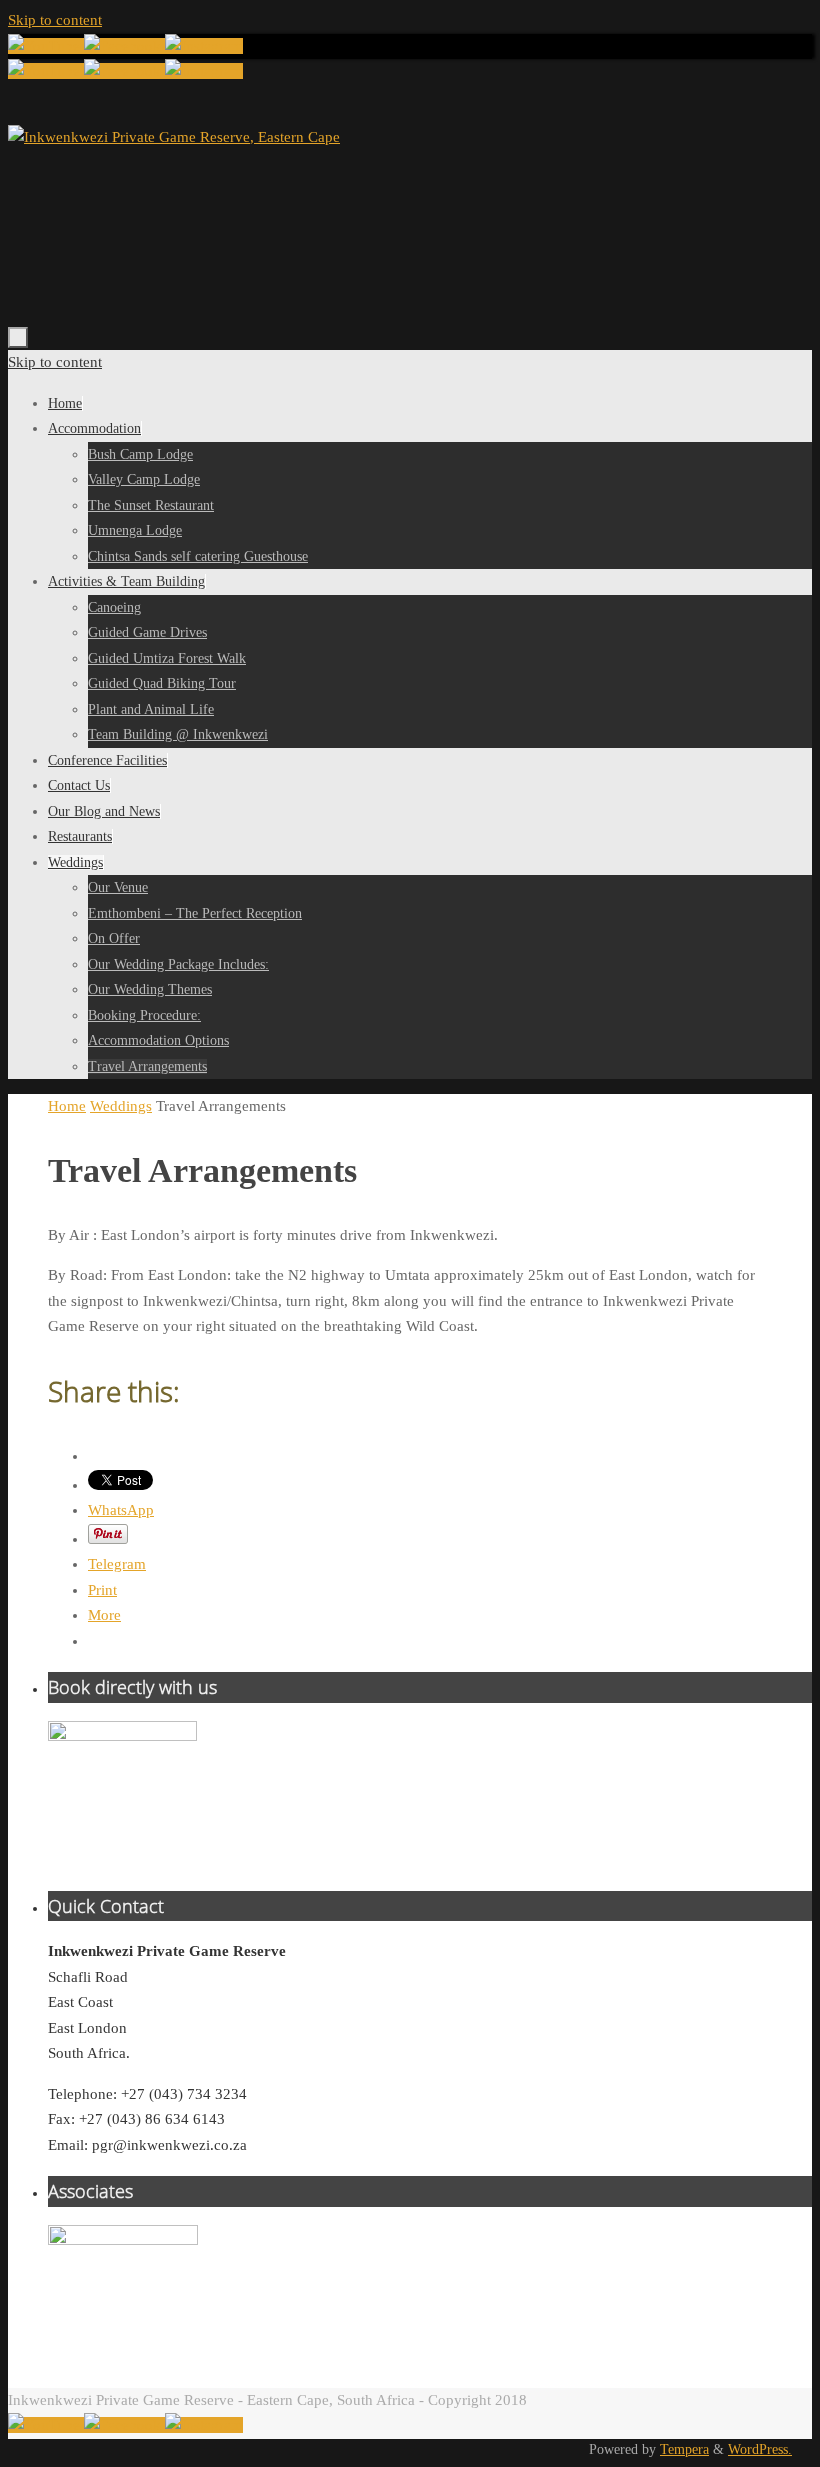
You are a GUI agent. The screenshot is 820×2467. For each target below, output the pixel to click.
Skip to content (55, 20)
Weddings (121, 1106)
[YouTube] (46, 46)
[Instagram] (204, 46)
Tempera (684, 2449)
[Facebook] (124, 46)
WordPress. (760, 2449)
